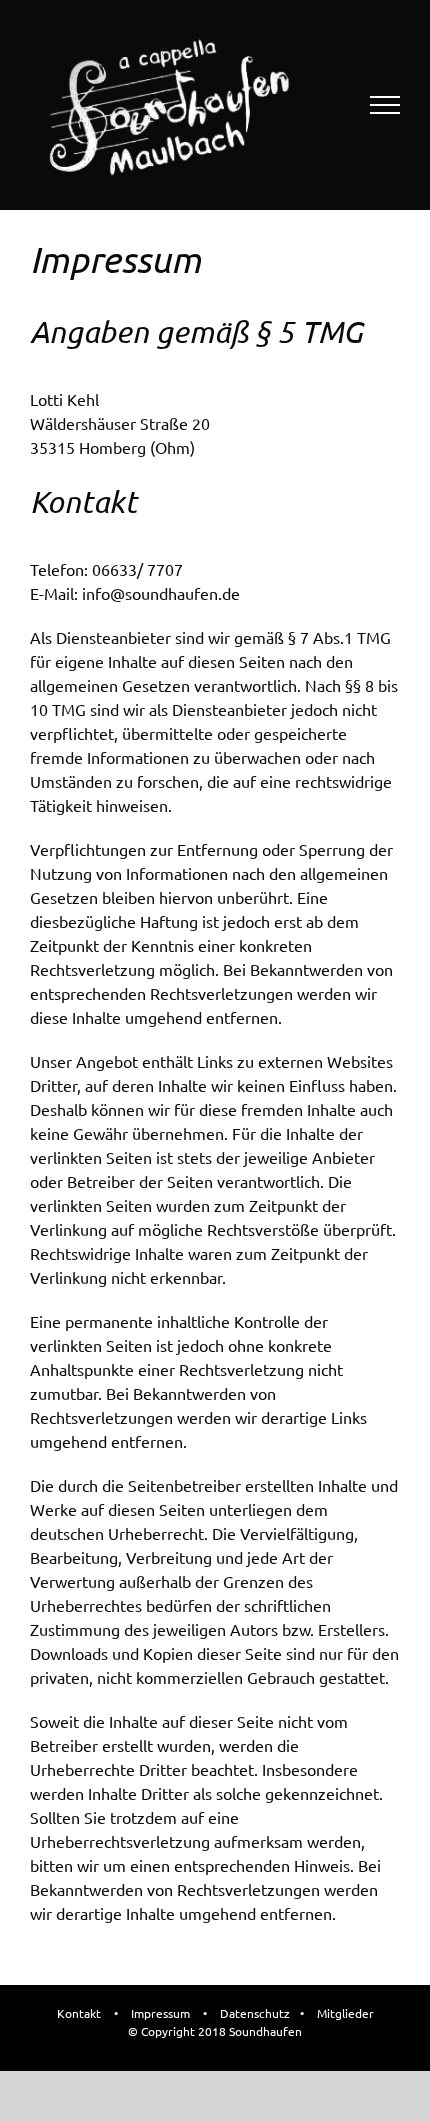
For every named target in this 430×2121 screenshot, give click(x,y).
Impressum (160, 2013)
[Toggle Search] (316, 104)
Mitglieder (345, 2013)
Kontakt (79, 2013)
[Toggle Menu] (385, 105)
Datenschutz (255, 2013)
